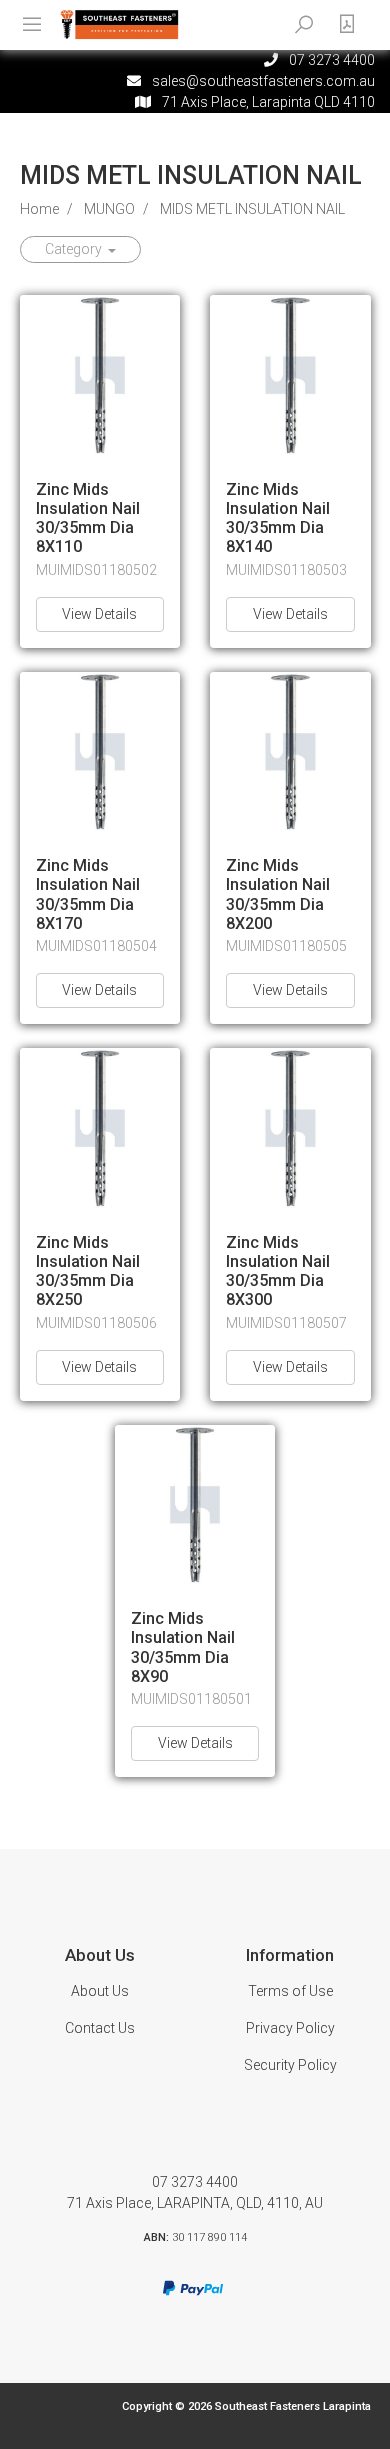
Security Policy (290, 2065)
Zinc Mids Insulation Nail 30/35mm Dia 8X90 (183, 1647)
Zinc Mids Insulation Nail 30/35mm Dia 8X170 (88, 894)
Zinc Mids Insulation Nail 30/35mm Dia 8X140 (278, 518)
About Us (100, 1991)
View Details (99, 614)
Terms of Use (290, 1991)
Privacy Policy (290, 2028)
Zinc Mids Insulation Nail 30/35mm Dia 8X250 (88, 1271)
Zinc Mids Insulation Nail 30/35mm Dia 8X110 (88, 518)
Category (75, 249)
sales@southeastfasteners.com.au (263, 81)
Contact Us (100, 2028)
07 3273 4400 (195, 2182)
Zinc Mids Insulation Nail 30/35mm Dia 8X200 (278, 894)
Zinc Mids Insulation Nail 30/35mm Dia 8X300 (278, 1271)
